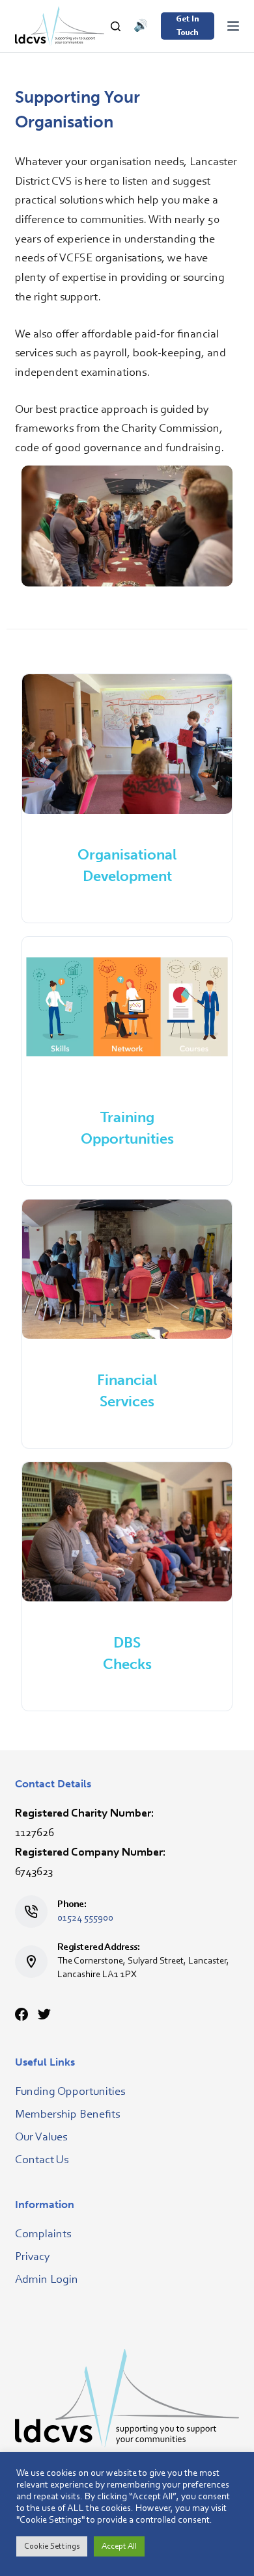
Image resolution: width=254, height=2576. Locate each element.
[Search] (116, 26)
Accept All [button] (119, 2546)
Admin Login (47, 2280)
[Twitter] (44, 2014)
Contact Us (42, 2161)
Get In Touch (187, 26)
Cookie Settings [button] (52, 2546)
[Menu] (233, 26)
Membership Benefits (67, 2115)
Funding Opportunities (70, 2092)
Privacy (33, 2257)
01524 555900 (85, 1918)
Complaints (43, 2235)
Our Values (41, 2138)
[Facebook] (21, 2014)
